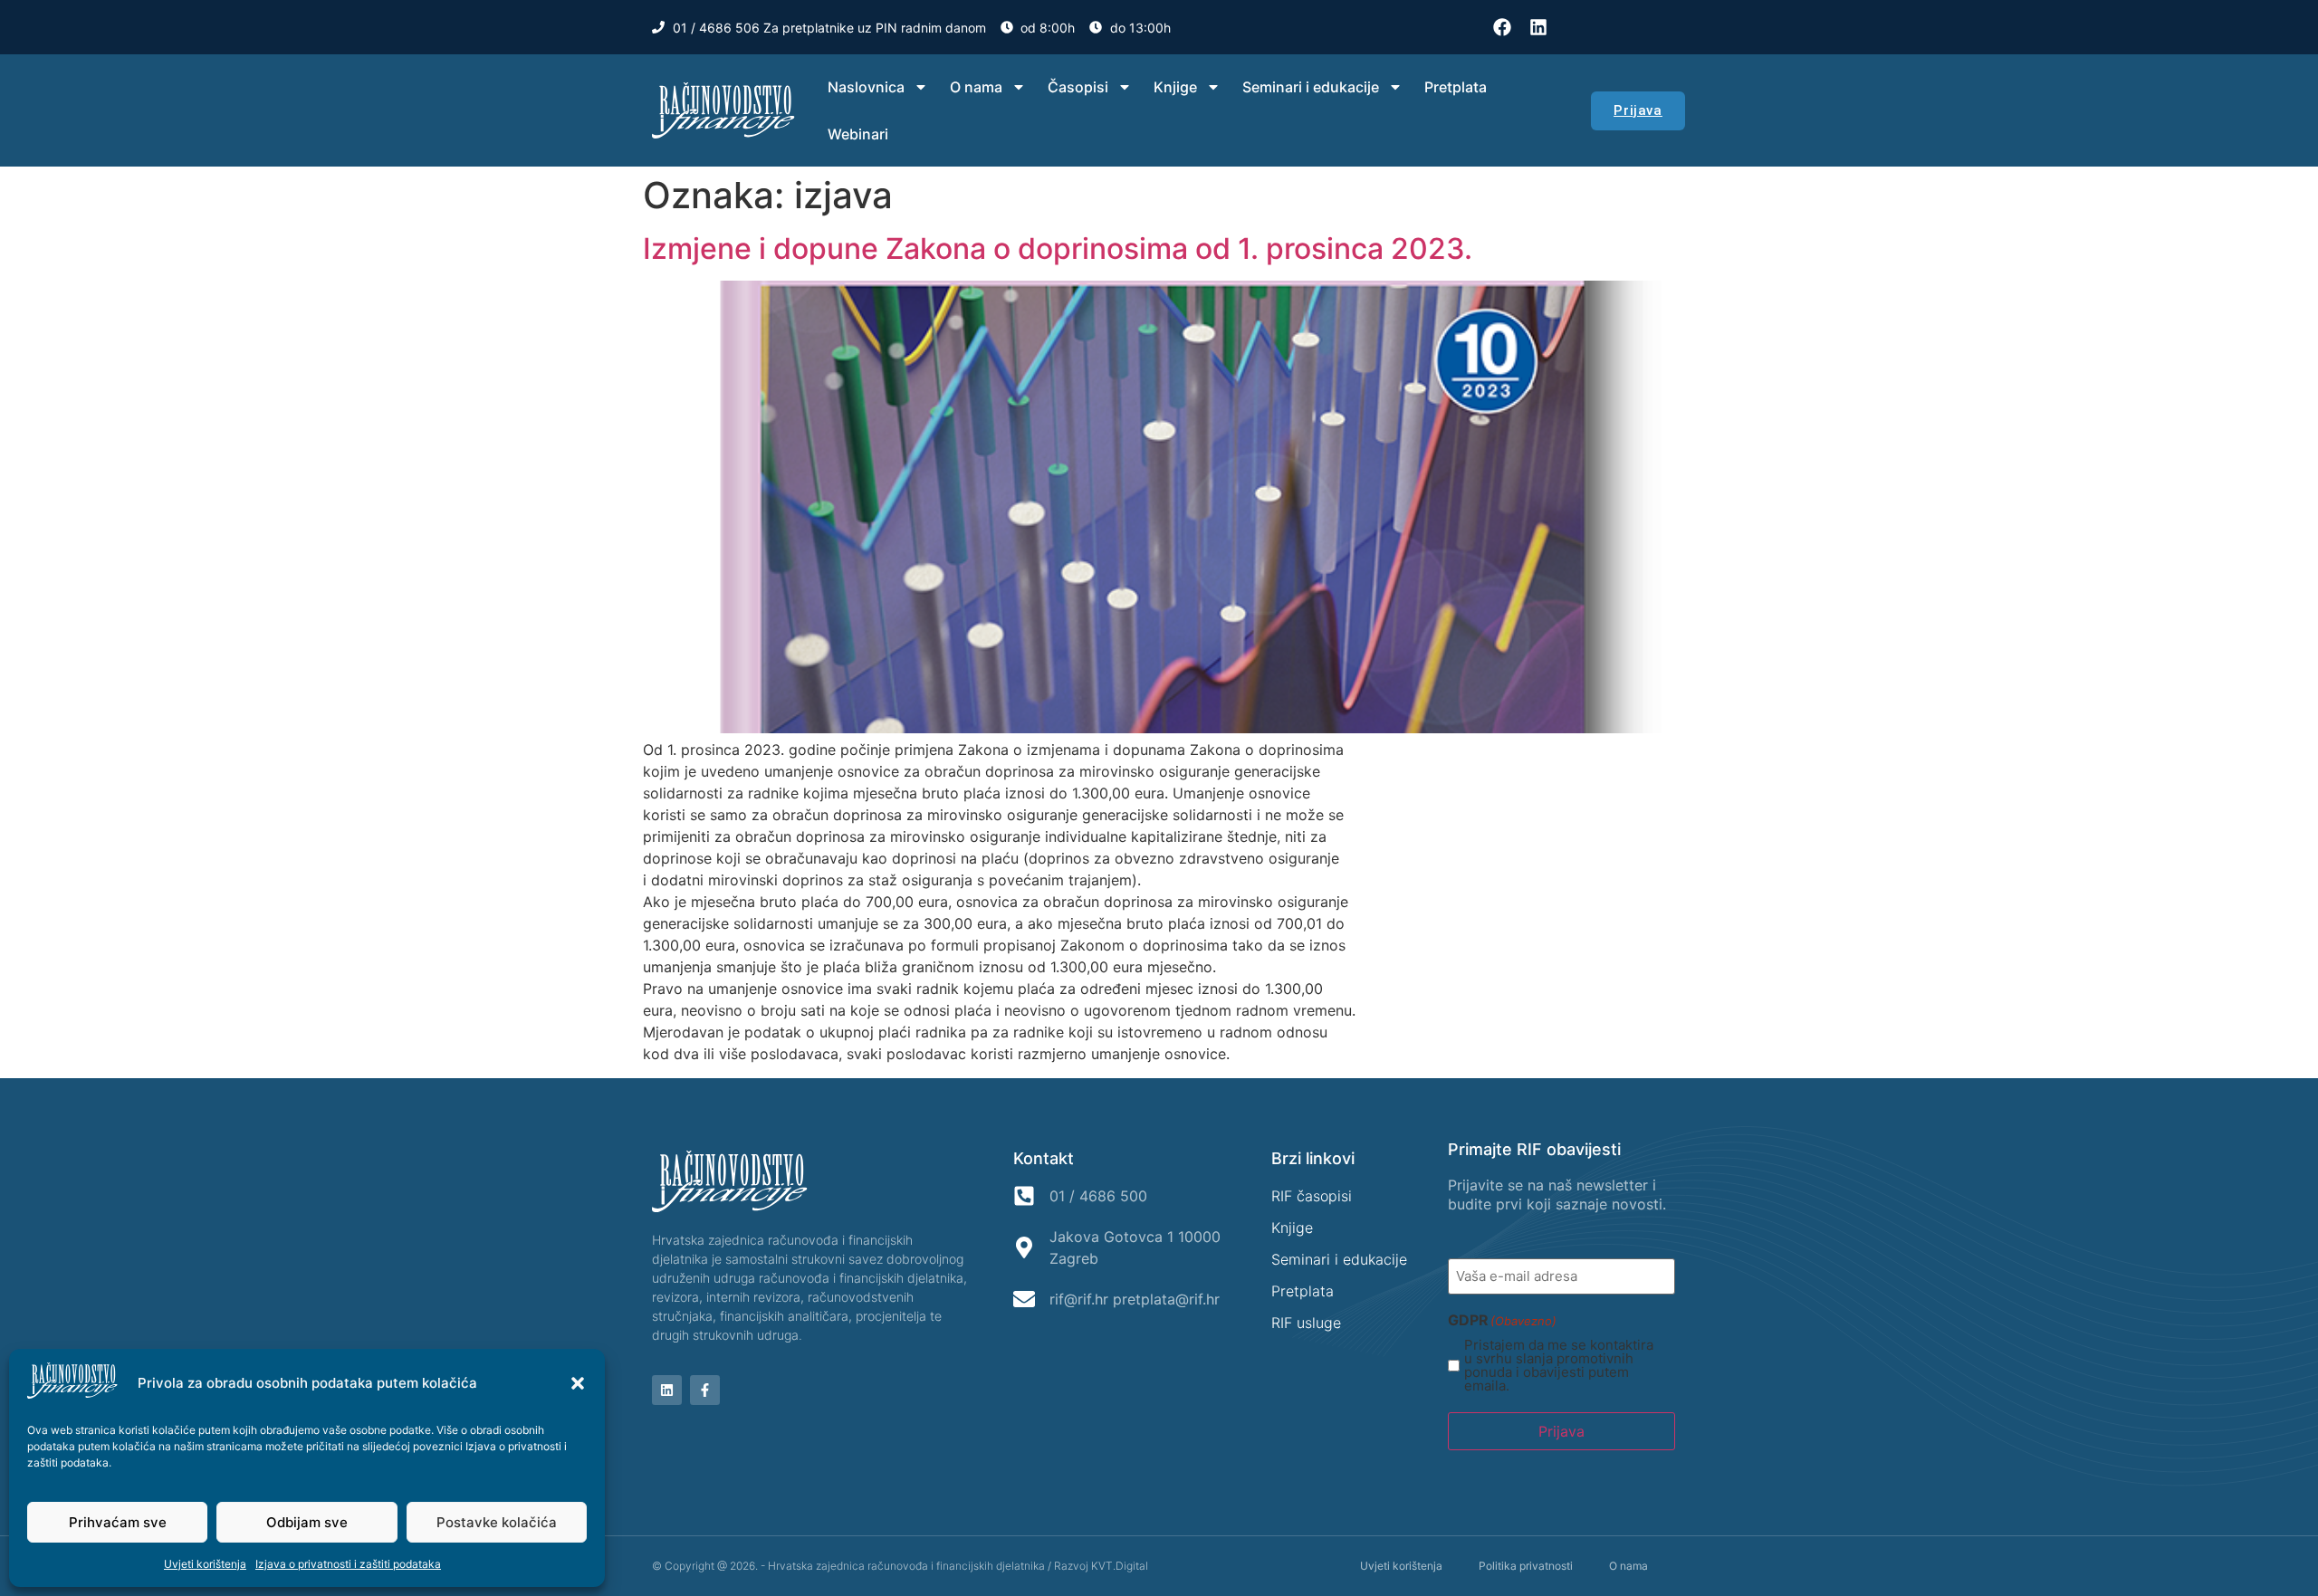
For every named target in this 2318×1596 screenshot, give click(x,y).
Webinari (858, 134)
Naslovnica (866, 87)
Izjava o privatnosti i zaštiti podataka (348, 1564)
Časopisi (1078, 87)
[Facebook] (1502, 27)
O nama (976, 87)
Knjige (1175, 87)
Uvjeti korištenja (205, 1564)
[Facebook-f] (705, 1390)
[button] (578, 1383)
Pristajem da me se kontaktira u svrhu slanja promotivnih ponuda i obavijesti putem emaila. (1559, 1365)
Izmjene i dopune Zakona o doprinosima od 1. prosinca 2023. (1058, 248)
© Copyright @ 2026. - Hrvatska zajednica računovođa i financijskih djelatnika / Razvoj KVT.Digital (900, 1566)
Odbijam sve (307, 1522)
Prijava (1561, 1431)
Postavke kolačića (497, 1522)
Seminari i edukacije (1311, 87)
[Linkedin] (1538, 27)
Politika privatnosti (1526, 1566)
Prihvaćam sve (118, 1522)
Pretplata (1456, 87)
